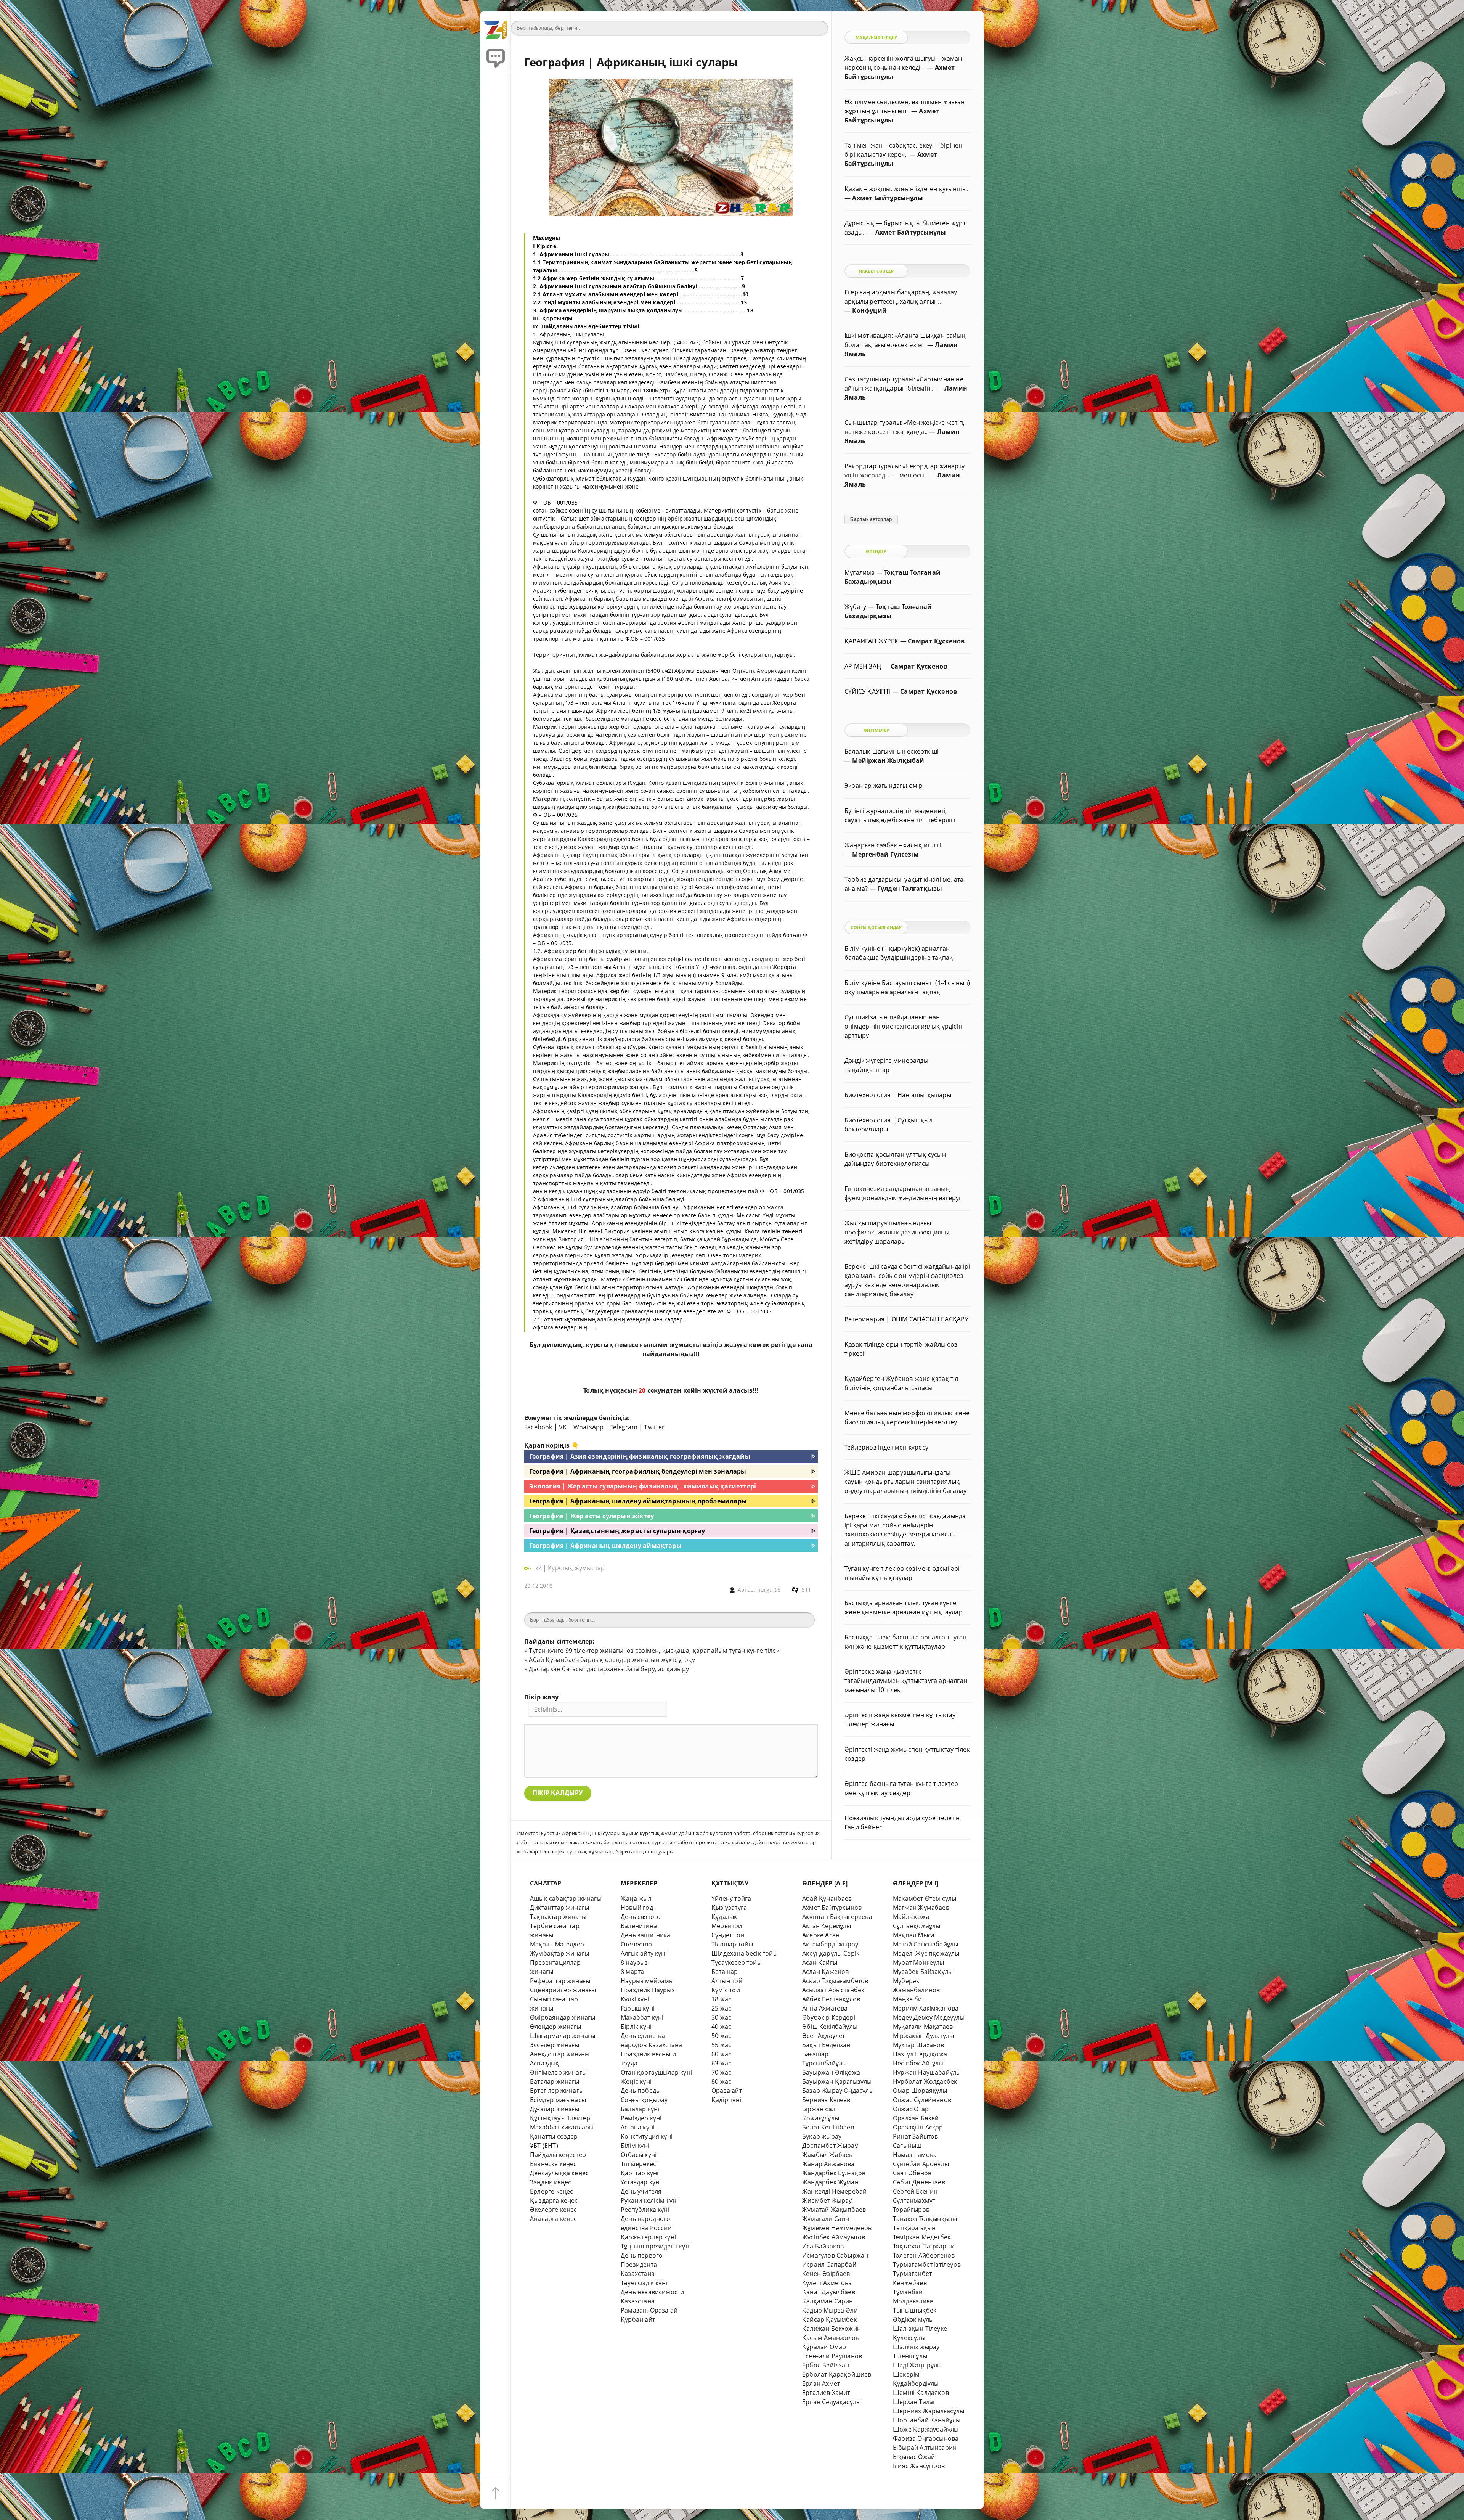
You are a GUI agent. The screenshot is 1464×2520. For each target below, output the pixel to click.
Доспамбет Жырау (830, 2146)
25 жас (721, 2008)
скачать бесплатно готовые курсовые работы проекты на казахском (667, 1842)
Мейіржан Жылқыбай (888, 760)
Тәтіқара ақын (914, 2228)
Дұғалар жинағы (555, 2109)
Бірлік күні (636, 2027)
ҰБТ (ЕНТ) (544, 2146)
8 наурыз (634, 1962)
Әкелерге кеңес (554, 2210)
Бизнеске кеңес (553, 2164)
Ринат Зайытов (916, 2136)
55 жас (721, 2045)
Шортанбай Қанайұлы (927, 2420)
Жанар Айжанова (828, 2164)
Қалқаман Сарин (828, 2301)
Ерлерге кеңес (552, 2191)
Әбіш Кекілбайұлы (830, 2027)
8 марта (632, 1972)
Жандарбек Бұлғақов (834, 2173)
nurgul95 (769, 1590)
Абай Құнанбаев (827, 1898)
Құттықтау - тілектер (560, 2118)
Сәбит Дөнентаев (919, 2182)
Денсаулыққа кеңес (559, 2173)
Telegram (624, 1427)
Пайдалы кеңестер (558, 2155)
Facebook (538, 1427)
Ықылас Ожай (914, 2457)
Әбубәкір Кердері (829, 2017)
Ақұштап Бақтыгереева (837, 1917)
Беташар (725, 1972)
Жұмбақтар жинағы (559, 1953)
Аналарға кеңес (554, 2219)
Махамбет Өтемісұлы (925, 1898)
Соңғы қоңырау (644, 2100)
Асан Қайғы (820, 1962)
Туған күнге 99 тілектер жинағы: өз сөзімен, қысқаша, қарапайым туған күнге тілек (654, 1651)
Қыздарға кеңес (554, 2200)
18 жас (721, 1999)
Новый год (637, 1908)
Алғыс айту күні (644, 1953)
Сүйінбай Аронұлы (921, 2164)
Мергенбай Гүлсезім (885, 854)
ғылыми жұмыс (666, 1345)
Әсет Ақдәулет (824, 2036)
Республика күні (645, 2210)
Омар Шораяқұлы (920, 2091)
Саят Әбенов (912, 2173)
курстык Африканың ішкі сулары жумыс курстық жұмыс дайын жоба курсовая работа (646, 1833)
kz (539, 1568)
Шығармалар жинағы (563, 2036)
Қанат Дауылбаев (829, 2292)
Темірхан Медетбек (922, 2237)
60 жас (721, 2054)
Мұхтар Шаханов (919, 2045)
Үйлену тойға (731, 1898)
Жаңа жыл (636, 1898)
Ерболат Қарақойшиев (837, 2374)
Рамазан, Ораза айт (650, 2310)
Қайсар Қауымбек (829, 2319)
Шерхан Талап (915, 2402)
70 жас (721, 2072)
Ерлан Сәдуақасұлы (832, 2402)
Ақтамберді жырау (830, 1944)
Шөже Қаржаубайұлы (926, 2429)
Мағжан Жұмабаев (921, 1908)
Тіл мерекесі (639, 2164)
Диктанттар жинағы (559, 1908)
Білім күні (635, 2146)
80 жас (721, 2081)
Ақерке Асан (821, 1935)
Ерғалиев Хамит (826, 2393)
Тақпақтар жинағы (558, 1917)
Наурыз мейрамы (647, 1981)
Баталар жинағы (555, 2081)
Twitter (654, 1427)
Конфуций (869, 310)
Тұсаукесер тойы (737, 1962)
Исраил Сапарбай (829, 2264)
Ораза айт (727, 2091)
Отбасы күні (639, 2155)
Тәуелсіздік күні (644, 2283)
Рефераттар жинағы (560, 1981)
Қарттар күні (640, 2173)
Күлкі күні (635, 1999)
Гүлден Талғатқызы (910, 889)
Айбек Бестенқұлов (831, 1999)
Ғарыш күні (638, 2008)
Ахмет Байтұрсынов (832, 1908)
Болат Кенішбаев (828, 2127)
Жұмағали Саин (826, 2219)
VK (563, 1427)
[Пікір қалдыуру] (496, 57)
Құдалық (724, 1917)
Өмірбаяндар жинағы (563, 2017)
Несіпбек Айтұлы (918, 2063)
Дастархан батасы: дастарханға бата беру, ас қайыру (609, 1669)
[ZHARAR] (496, 27)
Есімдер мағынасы (558, 2100)
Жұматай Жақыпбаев (834, 2210)
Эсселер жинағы (555, 2045)
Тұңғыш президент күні (656, 2246)
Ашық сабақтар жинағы (566, 1898)
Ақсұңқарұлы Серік (831, 1953)
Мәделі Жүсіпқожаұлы (926, 1953)
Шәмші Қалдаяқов (921, 2393)
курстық (599, 1345)
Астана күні (638, 2127)
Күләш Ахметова (827, 2283)
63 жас (721, 2063)
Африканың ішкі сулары (645, 1851)
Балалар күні (640, 2109)
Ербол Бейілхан (826, 2365)
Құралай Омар (824, 2347)
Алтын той (727, 1981)
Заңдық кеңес (551, 2182)
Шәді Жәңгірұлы (917, 2365)
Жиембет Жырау (827, 2200)
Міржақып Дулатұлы (923, 2036)
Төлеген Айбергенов (924, 2255)
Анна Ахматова (825, 2008)
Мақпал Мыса (914, 1935)
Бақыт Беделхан (826, 2045)
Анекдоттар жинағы (560, 2054)
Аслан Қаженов (826, 1972)
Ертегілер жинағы (557, 2091)
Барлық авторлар (871, 519)
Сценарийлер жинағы (563, 1990)
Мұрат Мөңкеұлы (919, 1962)
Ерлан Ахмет (821, 2383)
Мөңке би (908, 1999)
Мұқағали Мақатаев (923, 2027)
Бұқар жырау (822, 2136)
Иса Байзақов (823, 2246)
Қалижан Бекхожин (832, 2329)
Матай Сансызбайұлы (925, 1944)
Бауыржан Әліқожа (831, 2072)
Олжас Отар (911, 2109)
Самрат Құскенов (936, 641)
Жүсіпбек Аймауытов (834, 2237)
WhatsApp (589, 1427)
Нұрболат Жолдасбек (925, 2081)
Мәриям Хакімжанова (926, 2008)
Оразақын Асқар (918, 2127)
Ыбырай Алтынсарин (925, 2448)
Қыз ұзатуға (729, 1908)
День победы (641, 2091)
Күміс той (726, 1990)
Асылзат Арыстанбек (833, 1990)
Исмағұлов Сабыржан (835, 2255)
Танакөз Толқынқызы (925, 2219)
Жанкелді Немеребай (834, 2191)
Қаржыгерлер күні (648, 2237)
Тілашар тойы (732, 1944)
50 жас (721, 2036)
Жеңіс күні (636, 2081)
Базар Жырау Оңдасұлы (838, 2091)
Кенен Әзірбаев (826, 2274)
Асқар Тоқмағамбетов (835, 1981)
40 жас (721, 2027)
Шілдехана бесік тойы (745, 1953)
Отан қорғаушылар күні (656, 2072)
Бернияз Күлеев (826, 2100)
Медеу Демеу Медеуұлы (929, 2017)
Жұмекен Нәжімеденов (837, 2228)
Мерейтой (727, 1926)
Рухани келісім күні (649, 2200)
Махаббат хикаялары (562, 2127)
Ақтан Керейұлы (827, 1926)
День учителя (641, 2191)
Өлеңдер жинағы (556, 2027)
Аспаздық (545, 2063)
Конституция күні (647, 2136)
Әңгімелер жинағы (558, 2072)
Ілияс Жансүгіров (919, 2466)
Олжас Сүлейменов (922, 2100)
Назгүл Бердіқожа (920, 2054)
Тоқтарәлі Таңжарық (924, 2246)
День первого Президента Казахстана (642, 2264)
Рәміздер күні (641, 2118)
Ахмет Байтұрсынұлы (887, 198)
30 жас (721, 2017)
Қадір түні (726, 2100)
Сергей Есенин (915, 2191)
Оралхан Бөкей (916, 2118)
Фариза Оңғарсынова (926, 2438)
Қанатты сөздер (554, 2136)
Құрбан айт (638, 2319)
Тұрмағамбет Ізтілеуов (927, 2264)
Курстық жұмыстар (576, 1568)
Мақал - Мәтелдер (557, 1944)
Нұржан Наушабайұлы (927, 2072)
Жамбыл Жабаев (828, 2155)
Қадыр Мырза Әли (830, 2310)
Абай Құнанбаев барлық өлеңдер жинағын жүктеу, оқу (612, 1660)
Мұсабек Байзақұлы (923, 1972)
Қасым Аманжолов (831, 2338)
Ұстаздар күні (641, 2182)
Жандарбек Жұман (830, 2182)
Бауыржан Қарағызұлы (837, 2081)
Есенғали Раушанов (832, 2356)
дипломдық (562, 1345)
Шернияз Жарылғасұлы (929, 2411)
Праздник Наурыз (648, 1990)
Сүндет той (728, 1935)
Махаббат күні (642, 2017)
